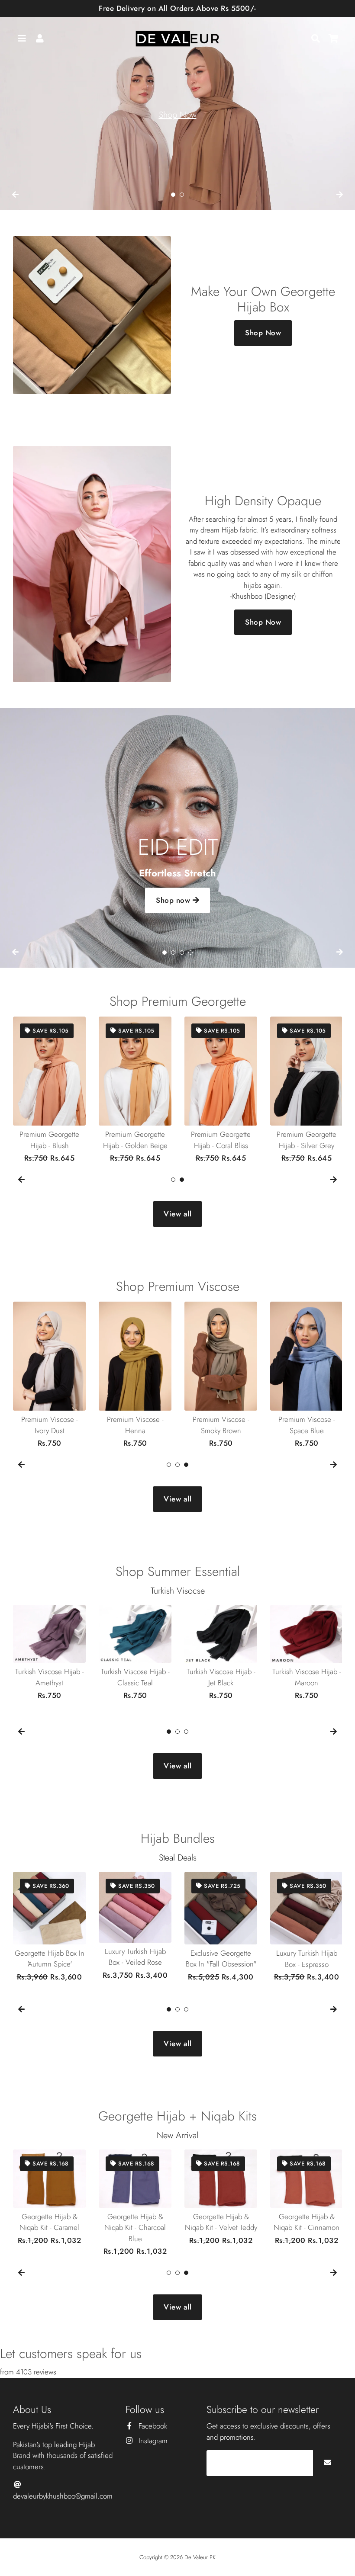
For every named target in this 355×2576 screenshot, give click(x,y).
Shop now (174, 900)
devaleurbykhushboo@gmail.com (63, 2496)
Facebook (152, 2426)
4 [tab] (190, 953)
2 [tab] (182, 195)
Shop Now (178, 115)
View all (177, 1214)
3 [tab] (182, 953)
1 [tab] (173, 195)
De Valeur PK (200, 2557)
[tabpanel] (177, 105)
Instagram (152, 2441)
